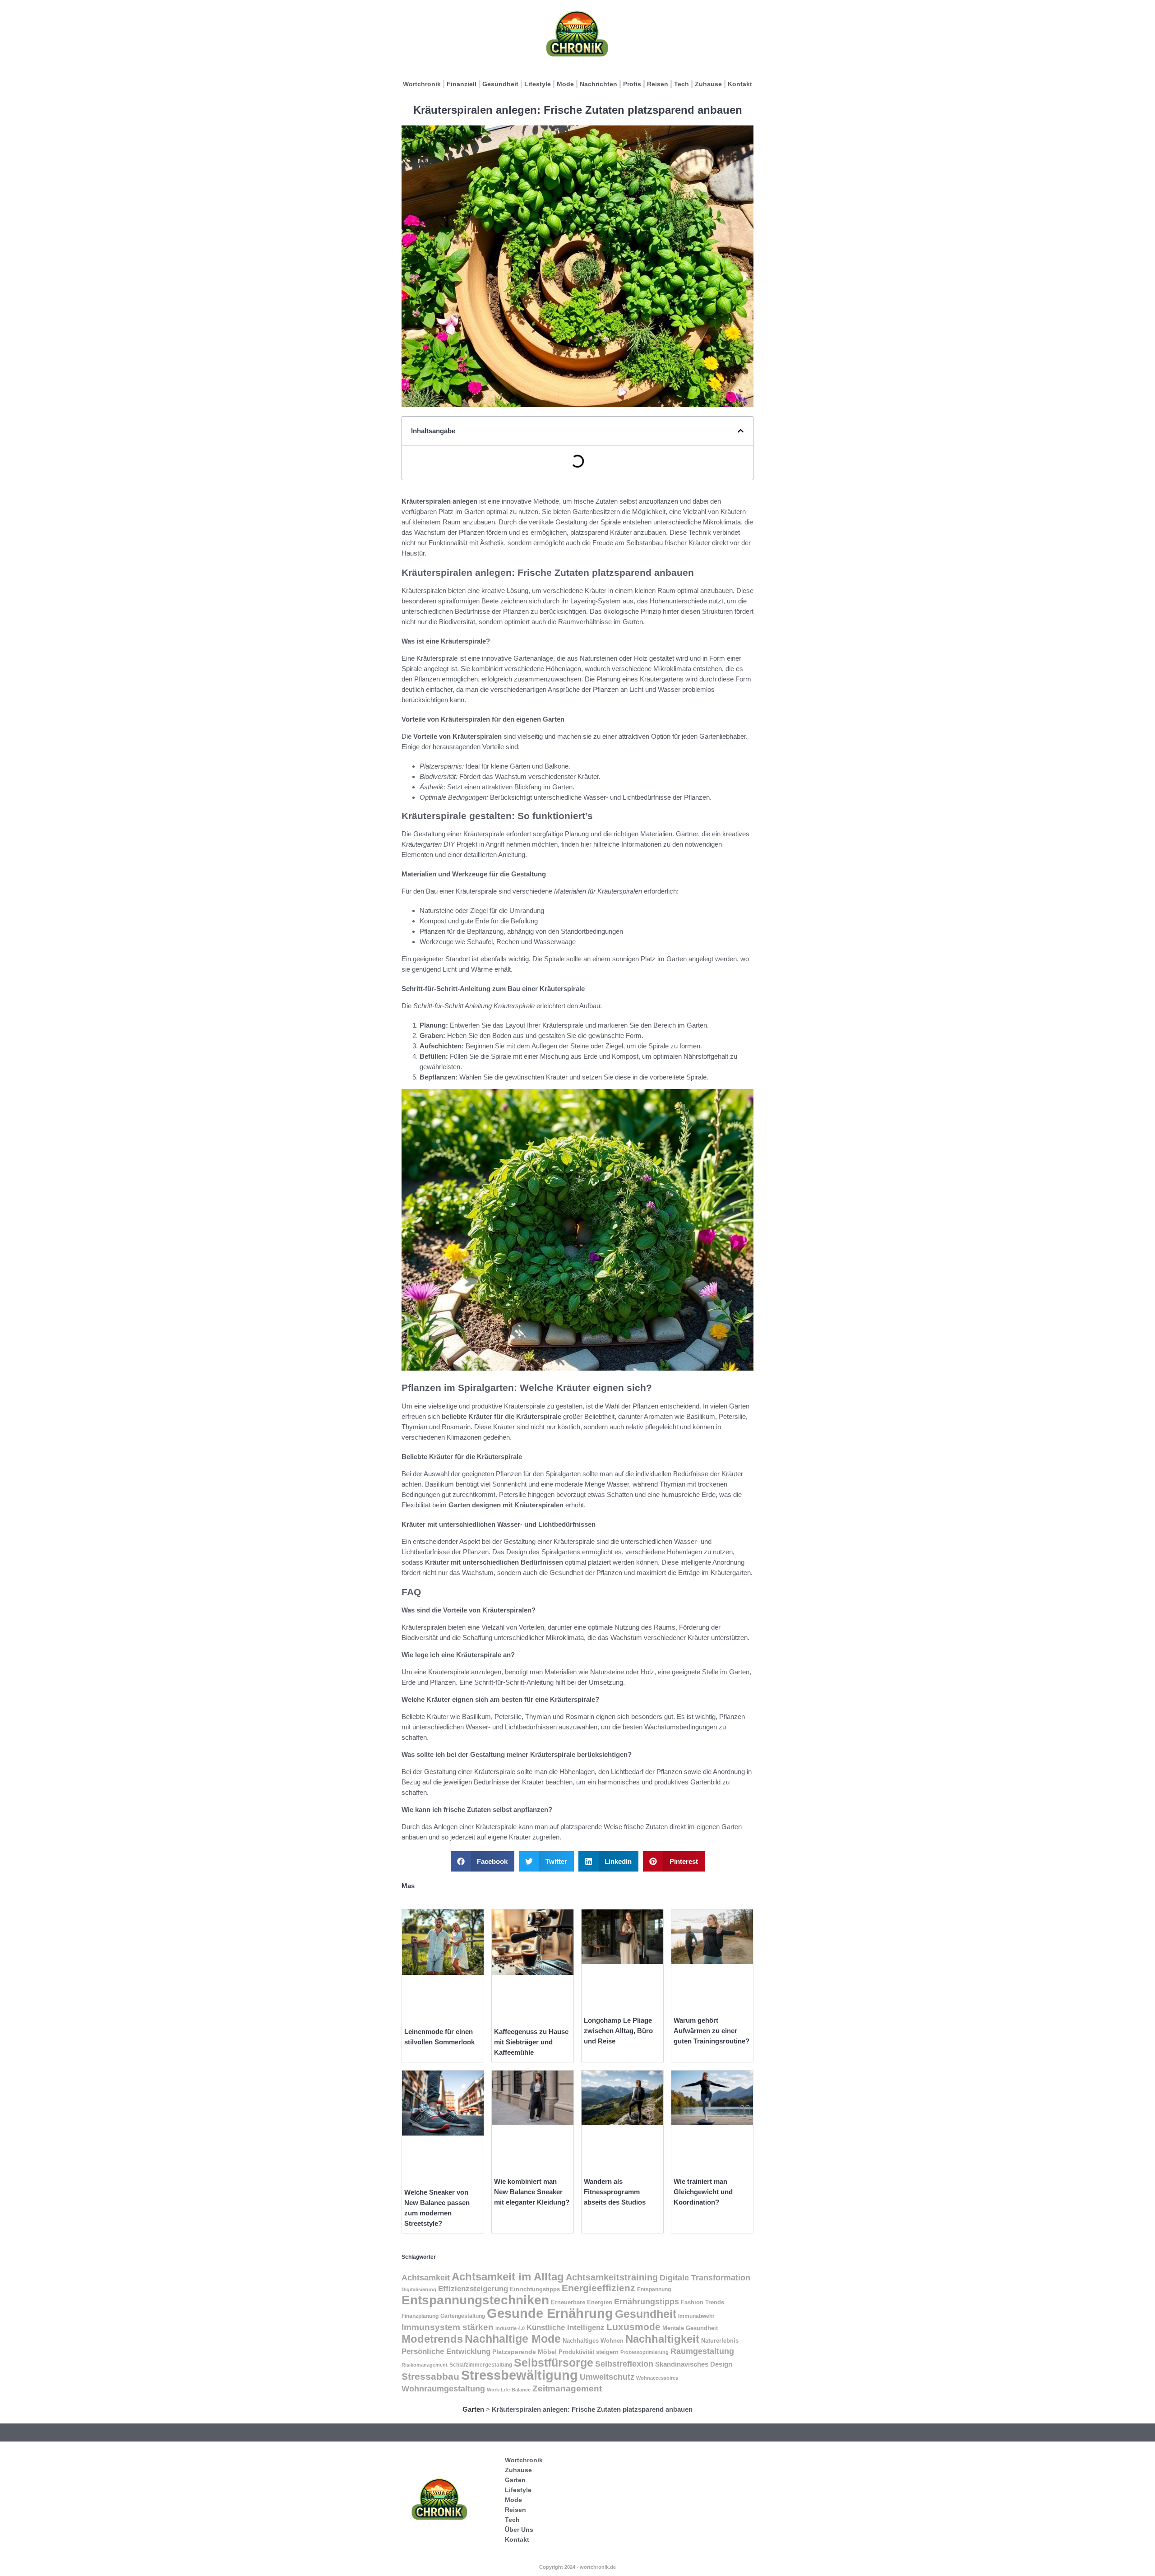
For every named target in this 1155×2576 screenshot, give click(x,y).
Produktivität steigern (589, 2352)
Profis (632, 84)
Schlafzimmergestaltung (481, 2365)
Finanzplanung (420, 2316)
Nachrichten (598, 84)
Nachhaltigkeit (662, 2339)
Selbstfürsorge (554, 2363)
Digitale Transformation (705, 2278)
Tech (681, 84)
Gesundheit (500, 84)
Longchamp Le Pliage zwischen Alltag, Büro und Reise (618, 2031)
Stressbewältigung (520, 2375)
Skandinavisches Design (694, 2364)
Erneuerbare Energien (582, 2303)
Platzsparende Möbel (524, 2352)
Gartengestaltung (463, 2316)
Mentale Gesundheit (690, 2328)
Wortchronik (422, 84)
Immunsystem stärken (448, 2327)
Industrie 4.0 (510, 2328)
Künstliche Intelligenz (566, 2327)
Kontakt (740, 84)
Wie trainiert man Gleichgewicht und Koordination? (703, 2192)
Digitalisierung (419, 2289)
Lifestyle (538, 84)
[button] (741, 431)
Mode (565, 84)
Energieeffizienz (598, 2288)
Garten (473, 2409)
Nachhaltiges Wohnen (593, 2341)
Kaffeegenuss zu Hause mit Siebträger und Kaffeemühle (531, 2042)
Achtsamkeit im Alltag (508, 2277)
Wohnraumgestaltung (443, 2388)
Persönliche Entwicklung (446, 2351)
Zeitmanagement (567, 2388)
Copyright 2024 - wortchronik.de (577, 2567)
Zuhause (708, 84)
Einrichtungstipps (535, 2289)
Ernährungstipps (647, 2302)
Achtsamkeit (426, 2277)
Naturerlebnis (720, 2341)
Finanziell (462, 84)
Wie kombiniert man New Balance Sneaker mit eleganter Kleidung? (532, 2192)
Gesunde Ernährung (550, 2313)
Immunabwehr (696, 2316)
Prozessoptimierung (644, 2352)
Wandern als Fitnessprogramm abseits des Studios (615, 2192)
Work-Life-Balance (509, 2390)
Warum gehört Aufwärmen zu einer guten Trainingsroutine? (711, 2031)
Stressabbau (430, 2377)
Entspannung (654, 2289)
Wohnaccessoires (657, 2378)
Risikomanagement (425, 2365)
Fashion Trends (702, 2302)
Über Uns (519, 2530)
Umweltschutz (607, 2377)
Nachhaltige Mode (513, 2339)
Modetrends (432, 2339)
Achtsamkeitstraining (612, 2277)
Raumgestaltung (702, 2351)
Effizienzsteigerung (473, 2289)
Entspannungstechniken (475, 2300)
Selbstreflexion (624, 2364)
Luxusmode (633, 2327)
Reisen (658, 84)
